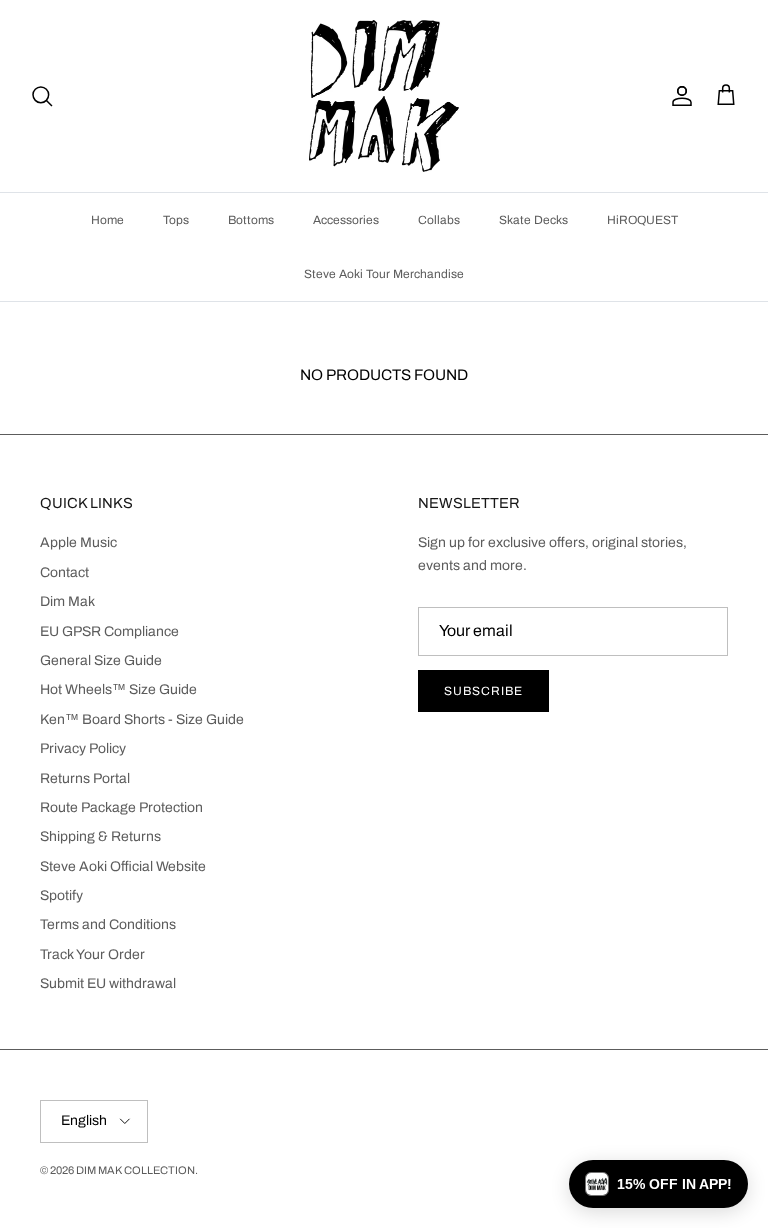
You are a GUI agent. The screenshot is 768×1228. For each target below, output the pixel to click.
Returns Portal (85, 778)
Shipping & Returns (100, 836)
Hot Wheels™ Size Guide (118, 689)
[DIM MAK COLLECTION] (384, 96)
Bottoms (251, 220)
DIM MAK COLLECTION (135, 1170)
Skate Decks (533, 220)
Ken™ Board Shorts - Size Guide (142, 719)
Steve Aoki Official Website (123, 866)
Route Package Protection (121, 807)
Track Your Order (92, 954)
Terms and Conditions (108, 924)
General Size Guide (101, 660)
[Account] (678, 96)
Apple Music (78, 542)
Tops (176, 220)
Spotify (61, 895)
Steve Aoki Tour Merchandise (384, 274)
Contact (64, 572)
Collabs (439, 220)
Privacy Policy (83, 748)
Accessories (346, 220)
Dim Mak (67, 601)
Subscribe (483, 691)
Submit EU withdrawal (108, 983)
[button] (658, 1184)
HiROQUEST (642, 220)
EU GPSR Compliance (109, 631)
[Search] (42, 96)
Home (107, 220)
